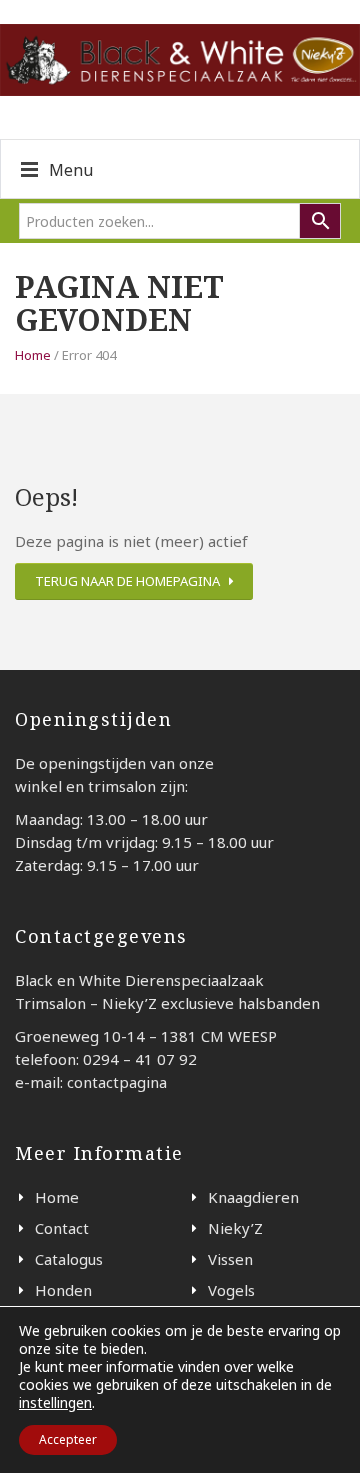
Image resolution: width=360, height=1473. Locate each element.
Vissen (230, 1259)
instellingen (55, 1403)
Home (33, 355)
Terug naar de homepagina (127, 581)
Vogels (231, 1290)
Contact (62, 1228)
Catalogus (69, 1259)
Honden (63, 1290)
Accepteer (68, 1439)
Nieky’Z (235, 1228)
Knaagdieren (253, 1197)
